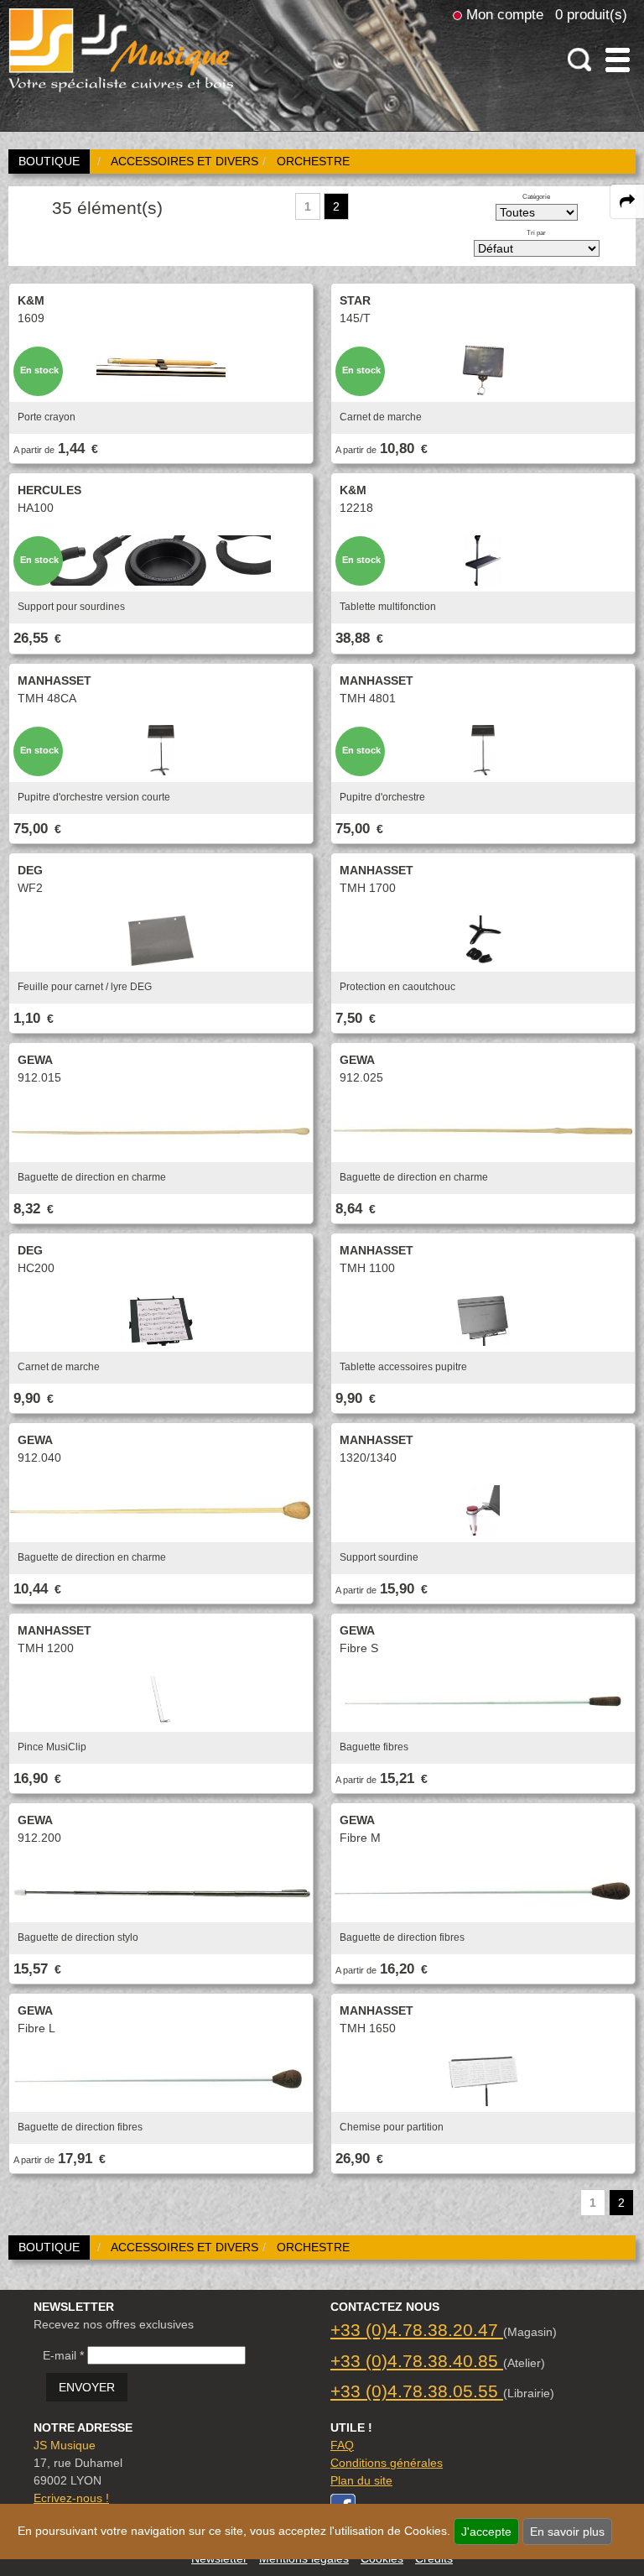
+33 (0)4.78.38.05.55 (417, 2391)
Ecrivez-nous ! (71, 2498)
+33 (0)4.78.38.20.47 (417, 2330)
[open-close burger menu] (618, 60)
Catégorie (536, 196)
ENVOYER (87, 2387)
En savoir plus (567, 2532)
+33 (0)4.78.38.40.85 (417, 2361)
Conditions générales (387, 2463)
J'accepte (486, 2532)
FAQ (342, 2445)
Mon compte (505, 14)
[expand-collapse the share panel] (627, 201)
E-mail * (63, 2355)
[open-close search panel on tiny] (580, 60)
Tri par (536, 232)
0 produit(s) (591, 14)
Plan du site (361, 2480)
